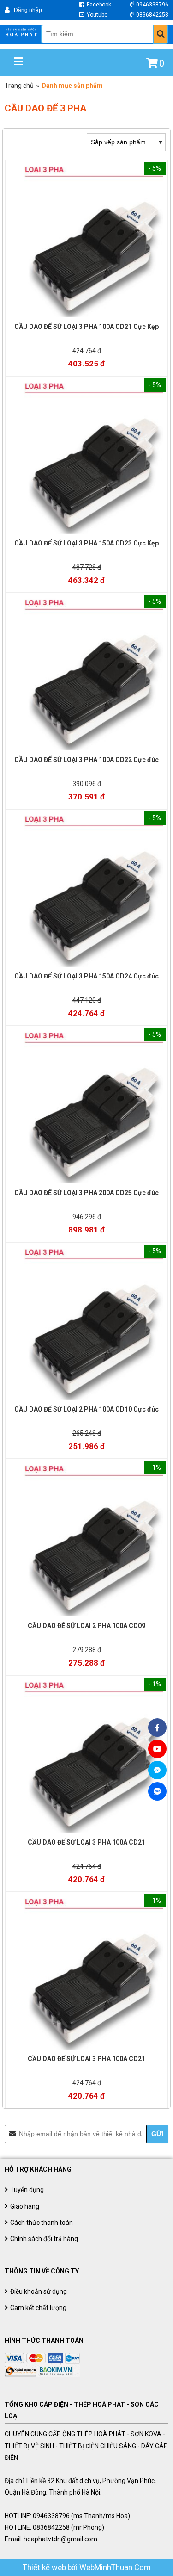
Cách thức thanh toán (42, 2223)
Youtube (96, 15)
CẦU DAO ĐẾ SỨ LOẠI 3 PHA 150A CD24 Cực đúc (86, 976)
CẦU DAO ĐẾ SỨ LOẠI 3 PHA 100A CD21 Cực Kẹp (86, 327)
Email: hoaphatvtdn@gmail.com (51, 2539)
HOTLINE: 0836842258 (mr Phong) (54, 2527)
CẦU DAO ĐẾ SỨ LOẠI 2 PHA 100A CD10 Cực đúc (86, 1409)
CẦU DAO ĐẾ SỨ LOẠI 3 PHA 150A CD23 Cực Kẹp (86, 543)
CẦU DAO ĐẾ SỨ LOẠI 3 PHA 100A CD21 (86, 1842)
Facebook (98, 5)
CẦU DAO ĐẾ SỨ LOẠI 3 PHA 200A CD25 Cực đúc (86, 1193)
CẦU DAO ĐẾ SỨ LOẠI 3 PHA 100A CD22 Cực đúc (86, 760)
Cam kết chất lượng (38, 2308)
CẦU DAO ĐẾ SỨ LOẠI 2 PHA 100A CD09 (86, 1626)
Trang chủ (19, 86)
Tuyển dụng (27, 2190)
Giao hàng (25, 2206)
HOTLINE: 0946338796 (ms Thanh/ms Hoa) (67, 2516)
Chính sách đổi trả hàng (44, 2239)
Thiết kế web (45, 2567)
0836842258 (152, 15)
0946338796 (152, 5)
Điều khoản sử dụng (39, 2291)
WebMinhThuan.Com (115, 2567)
